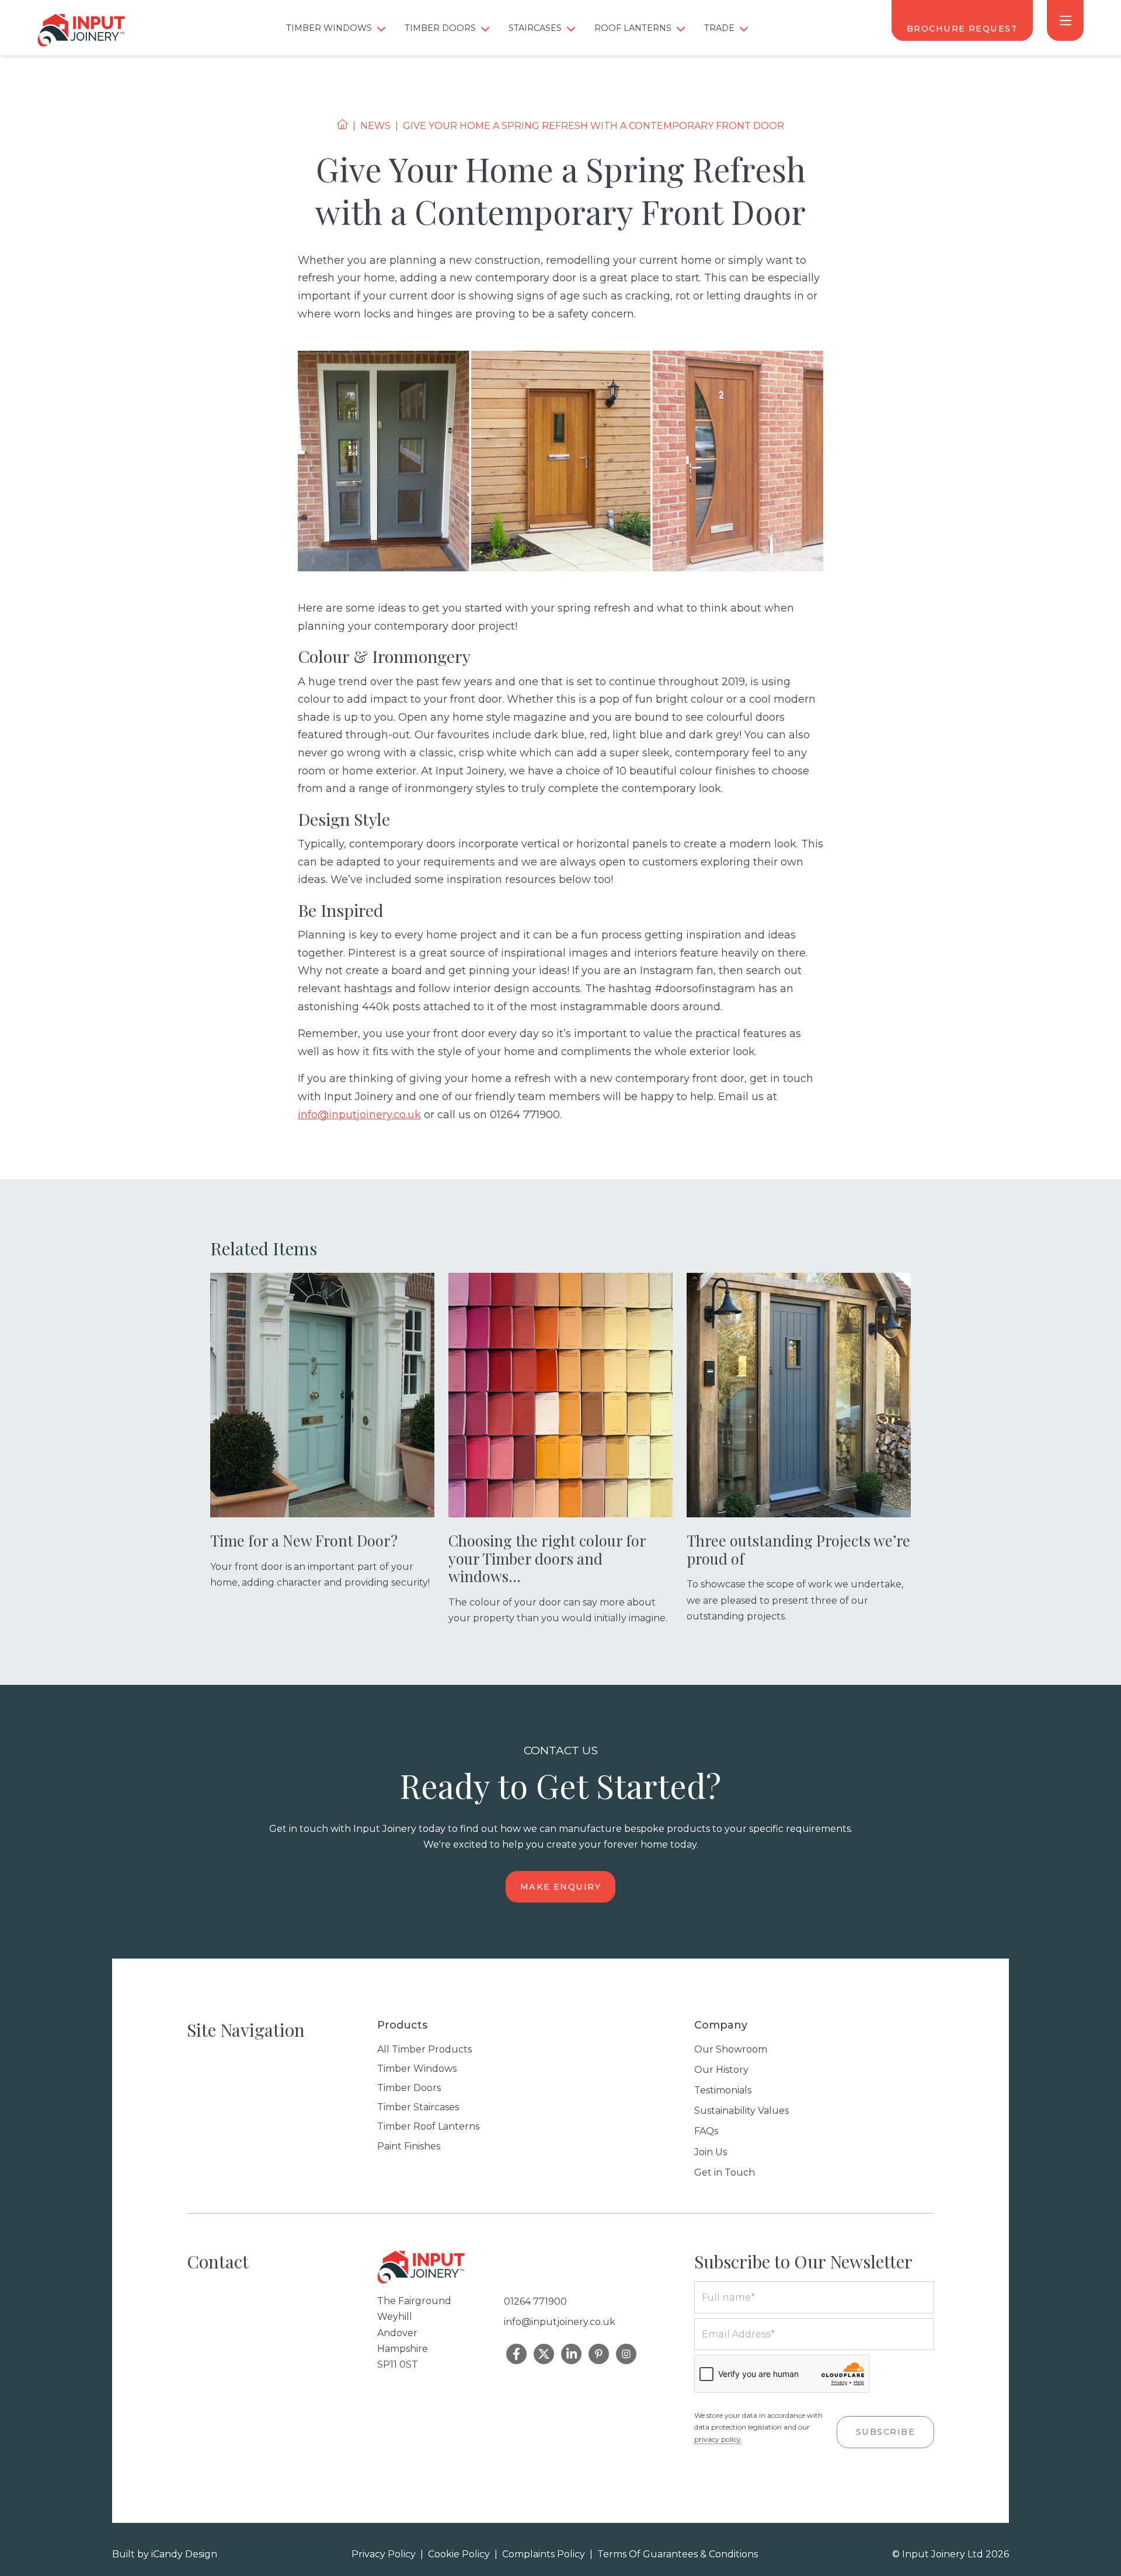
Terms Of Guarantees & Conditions (678, 2554)
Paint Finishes (409, 2146)
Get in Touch (725, 2172)
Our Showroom (731, 2049)
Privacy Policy (384, 2554)
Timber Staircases (418, 2107)
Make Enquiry (560, 1887)
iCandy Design (184, 2554)
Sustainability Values (741, 2111)
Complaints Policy (544, 2554)
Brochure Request (962, 29)
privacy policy (718, 2439)
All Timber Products (424, 2049)
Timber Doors (409, 2088)
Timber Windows (417, 2069)
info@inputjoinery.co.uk (359, 1115)
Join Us (711, 2152)
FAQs (706, 2131)
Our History (721, 2070)
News (375, 126)
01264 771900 (535, 2301)
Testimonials (723, 2090)
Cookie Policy (459, 2554)
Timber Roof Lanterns (428, 2126)
